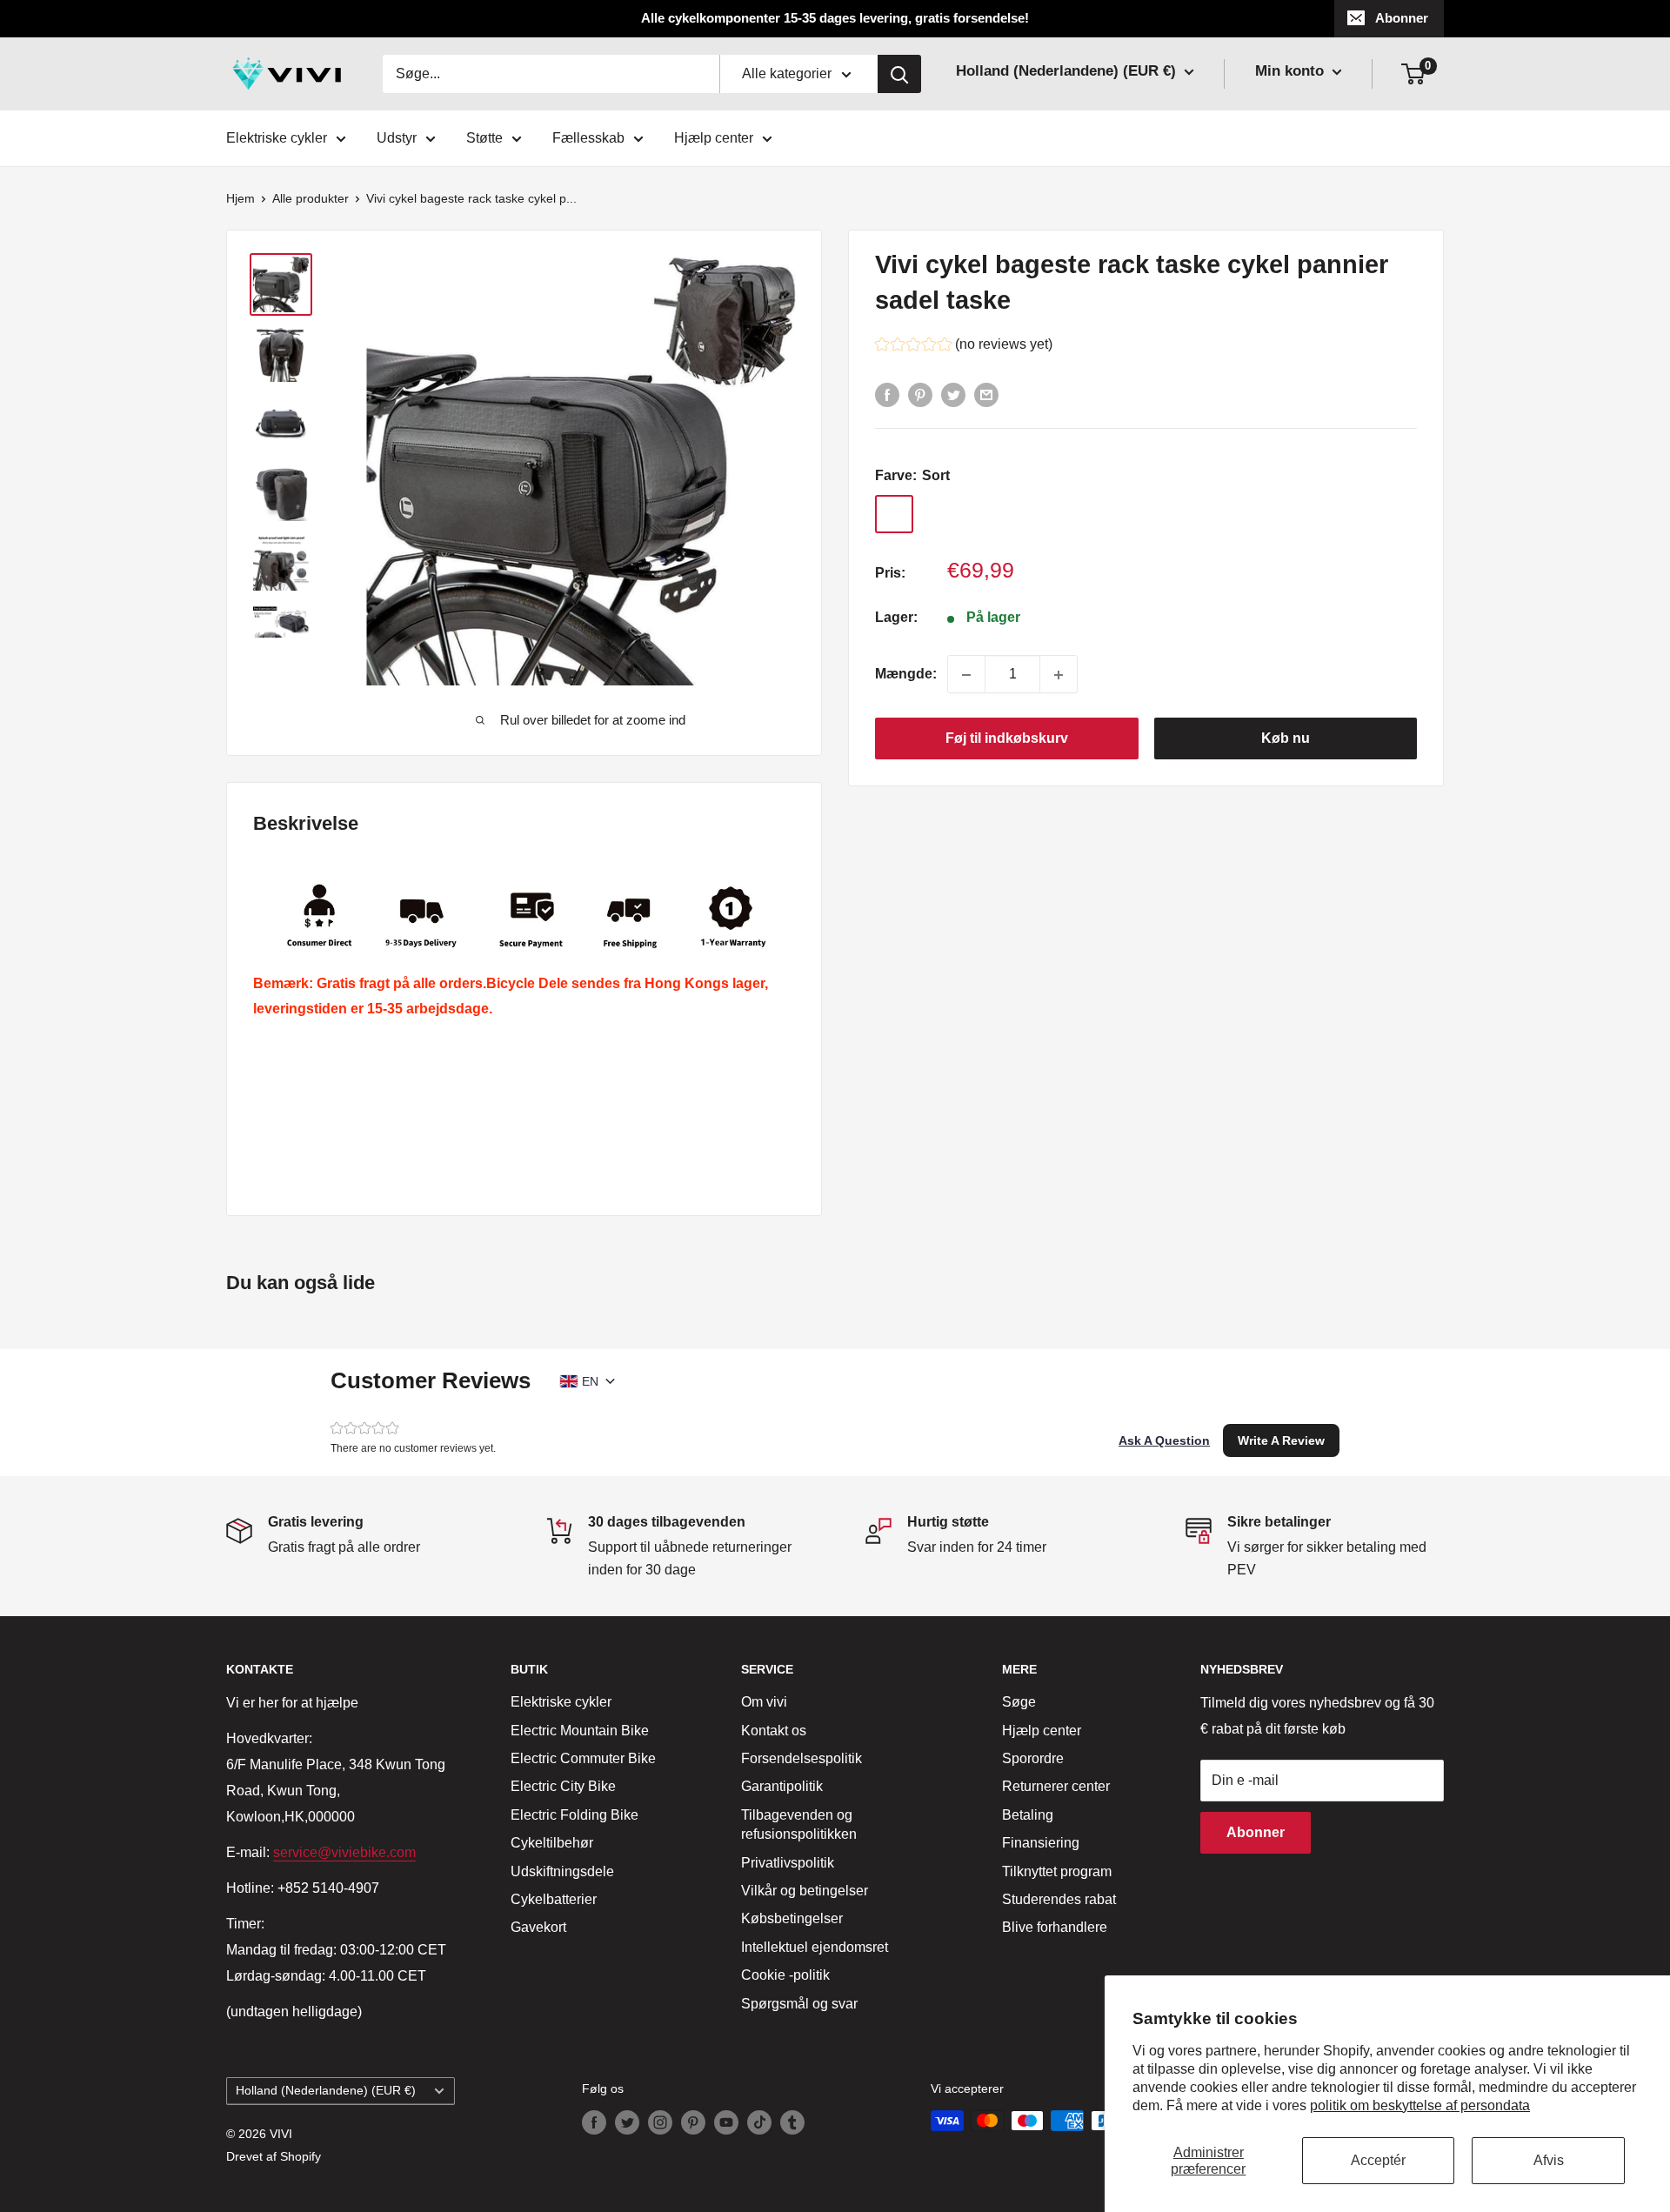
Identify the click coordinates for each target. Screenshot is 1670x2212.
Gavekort (538, 1927)
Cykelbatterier (554, 1899)
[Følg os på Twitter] (627, 2122)
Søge (1019, 1702)
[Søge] (899, 74)
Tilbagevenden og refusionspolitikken (799, 1824)
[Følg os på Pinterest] (693, 2122)
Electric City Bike (563, 1786)
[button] (964, 347)
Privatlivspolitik (788, 1863)
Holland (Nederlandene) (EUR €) (326, 2091)
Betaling (1028, 1815)
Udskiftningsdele (562, 1871)
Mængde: (906, 675)
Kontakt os (774, 1731)
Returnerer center (1056, 1786)
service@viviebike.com (344, 1852)
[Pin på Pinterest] (920, 394)
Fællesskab (588, 138)
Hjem (240, 198)
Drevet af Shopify (274, 2156)
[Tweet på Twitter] (953, 394)
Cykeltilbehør (552, 1843)
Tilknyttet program (1057, 1871)
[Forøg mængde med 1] (1059, 675)
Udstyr (397, 138)
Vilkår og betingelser (805, 1891)
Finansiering (1041, 1843)
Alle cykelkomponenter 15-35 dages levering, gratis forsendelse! (835, 18)
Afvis (1549, 2160)
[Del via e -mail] (986, 394)
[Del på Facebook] (887, 394)
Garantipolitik (782, 1786)
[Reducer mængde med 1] (966, 675)
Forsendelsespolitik (802, 1758)
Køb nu (1286, 739)
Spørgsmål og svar (799, 2004)
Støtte (484, 138)
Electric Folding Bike (574, 1815)
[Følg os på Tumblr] (792, 2122)
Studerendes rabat (1059, 1899)
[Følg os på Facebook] (594, 2122)
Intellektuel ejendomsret (815, 1947)
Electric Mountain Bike (580, 1731)
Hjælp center (714, 138)
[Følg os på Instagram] (660, 2122)
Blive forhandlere (1055, 1927)
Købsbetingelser (792, 1918)
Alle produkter (311, 198)
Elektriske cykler (277, 138)
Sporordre (1033, 1758)
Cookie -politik (785, 1975)
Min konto (1292, 71)
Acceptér (1378, 2160)
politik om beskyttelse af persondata (1420, 2105)
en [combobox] (590, 1381)
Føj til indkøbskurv (1007, 739)
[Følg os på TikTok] (759, 2122)
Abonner (1402, 18)
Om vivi (764, 1702)
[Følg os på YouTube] (726, 2122)
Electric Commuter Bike (583, 1758)
